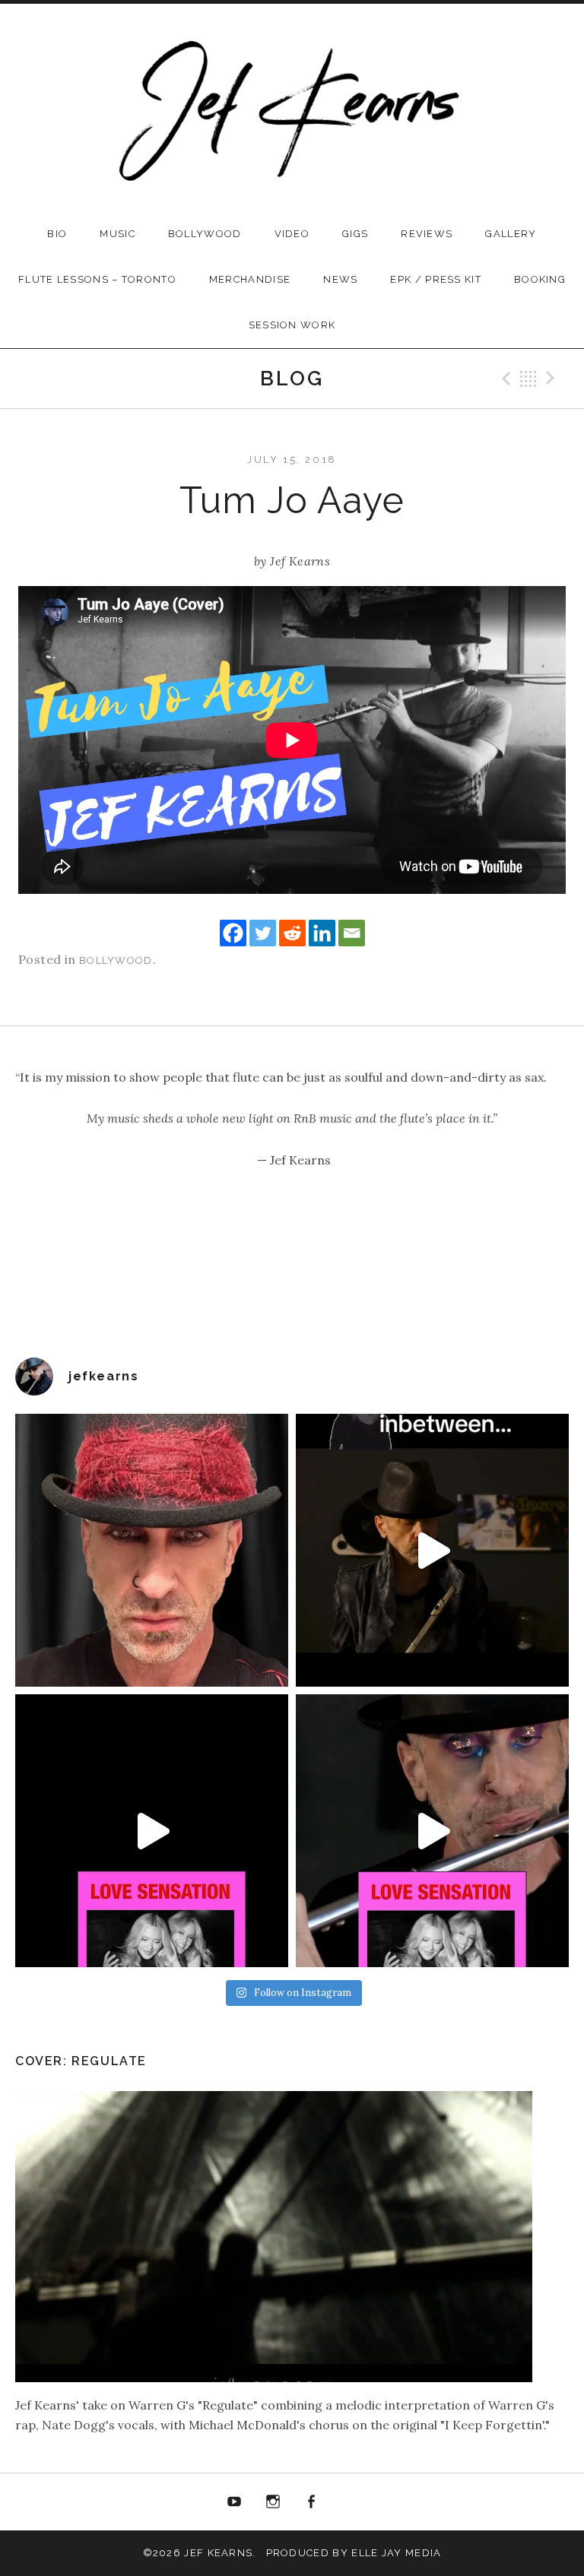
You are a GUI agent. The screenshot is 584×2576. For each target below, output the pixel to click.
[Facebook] (233, 933)
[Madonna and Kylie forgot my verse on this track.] (152, 1831)
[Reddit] (292, 933)
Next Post (553, 379)
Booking (540, 279)
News (340, 279)
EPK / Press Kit (436, 279)
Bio (57, 234)
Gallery (511, 234)
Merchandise (250, 279)
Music (117, 234)
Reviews (427, 234)
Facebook (312, 2502)
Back (528, 379)
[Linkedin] (322, 933)
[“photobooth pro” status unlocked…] (152, 1550)
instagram (273, 2502)
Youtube (234, 2502)
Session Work (292, 325)
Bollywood (205, 234)
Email (350, 2502)
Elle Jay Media (396, 2553)
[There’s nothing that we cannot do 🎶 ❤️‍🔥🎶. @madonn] (432, 1831)
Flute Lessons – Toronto (97, 279)
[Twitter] (263, 933)
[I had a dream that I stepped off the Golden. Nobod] (432, 1550)
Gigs (355, 234)
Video (292, 234)
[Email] (352, 933)
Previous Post (504, 379)
